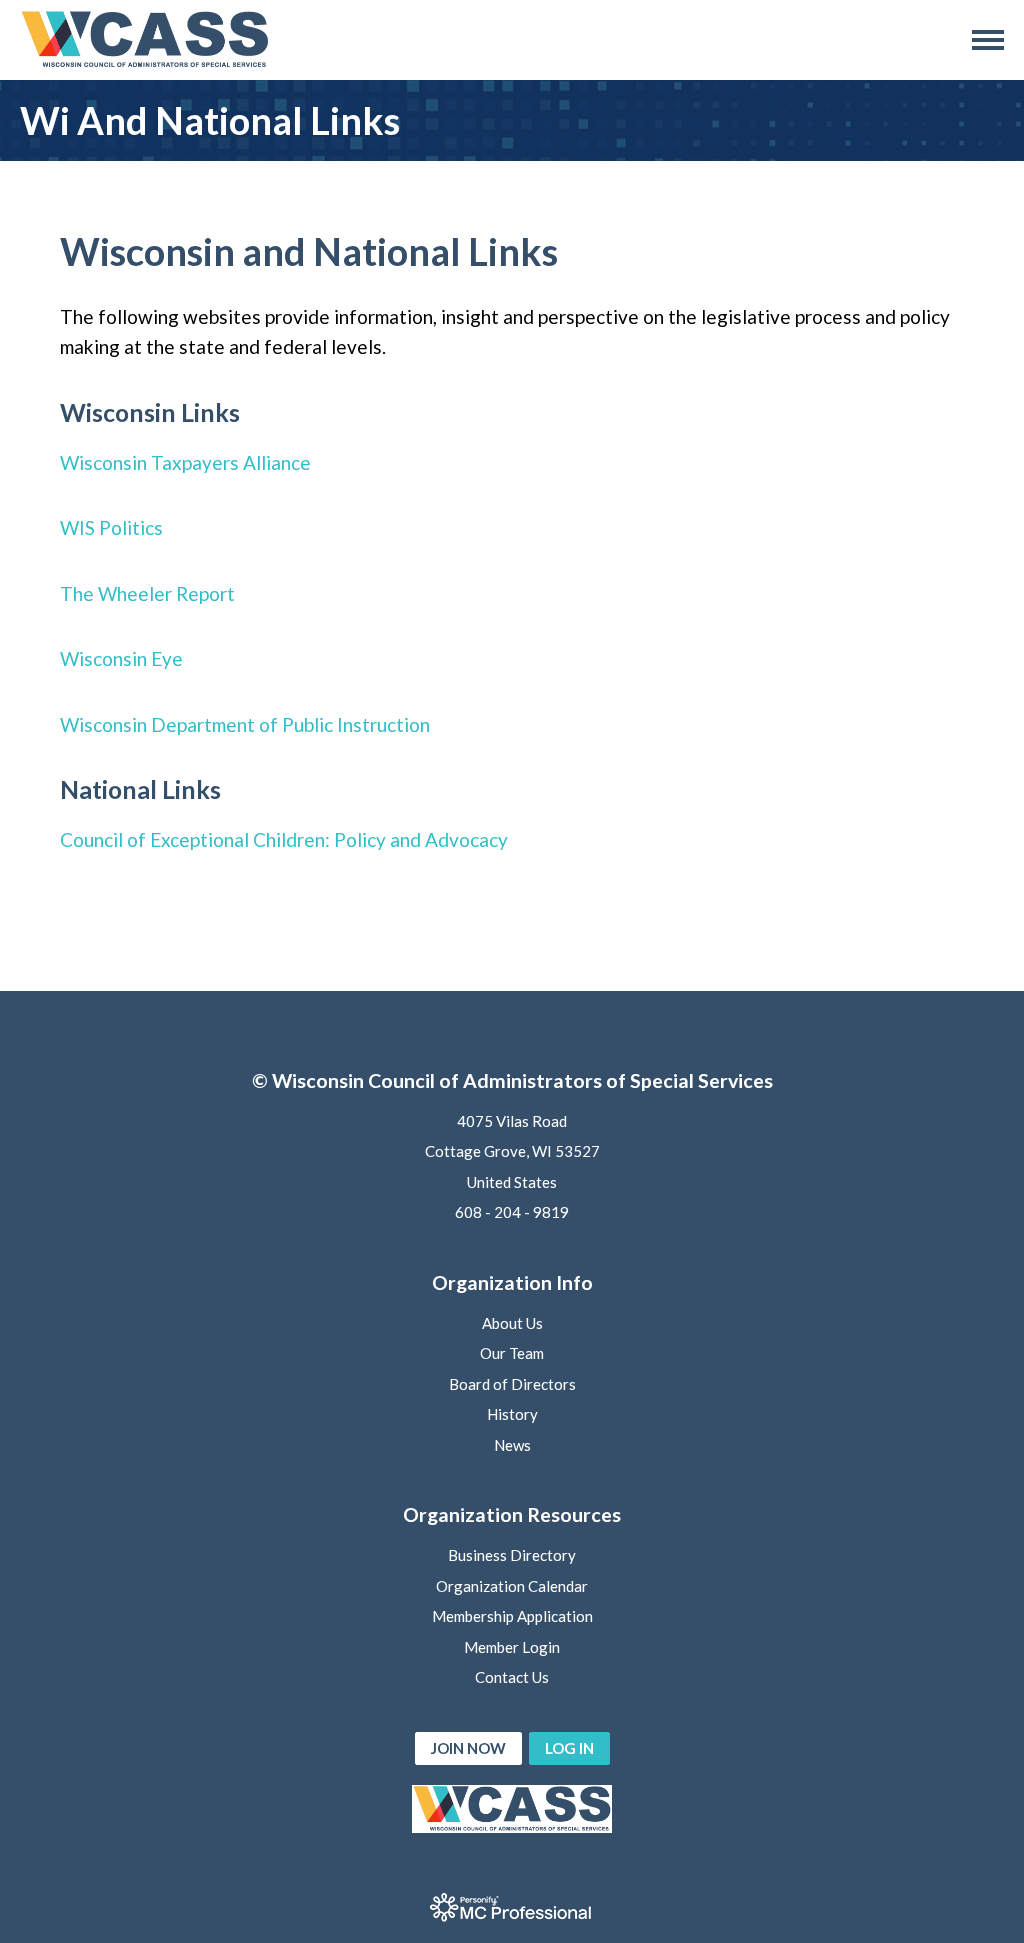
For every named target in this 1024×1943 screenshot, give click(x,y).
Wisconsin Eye (121, 658)
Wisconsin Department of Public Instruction (245, 724)
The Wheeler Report (147, 593)
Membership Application (512, 1616)
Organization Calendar (512, 1586)
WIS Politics (111, 527)
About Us (512, 1323)
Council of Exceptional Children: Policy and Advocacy (286, 839)
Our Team (512, 1353)
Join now (468, 1748)
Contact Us (512, 1677)
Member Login (512, 1647)
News (512, 1445)
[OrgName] (145, 40)
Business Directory (512, 1555)
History (512, 1414)
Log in (569, 1748)
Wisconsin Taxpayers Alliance (185, 462)
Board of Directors (512, 1384)
